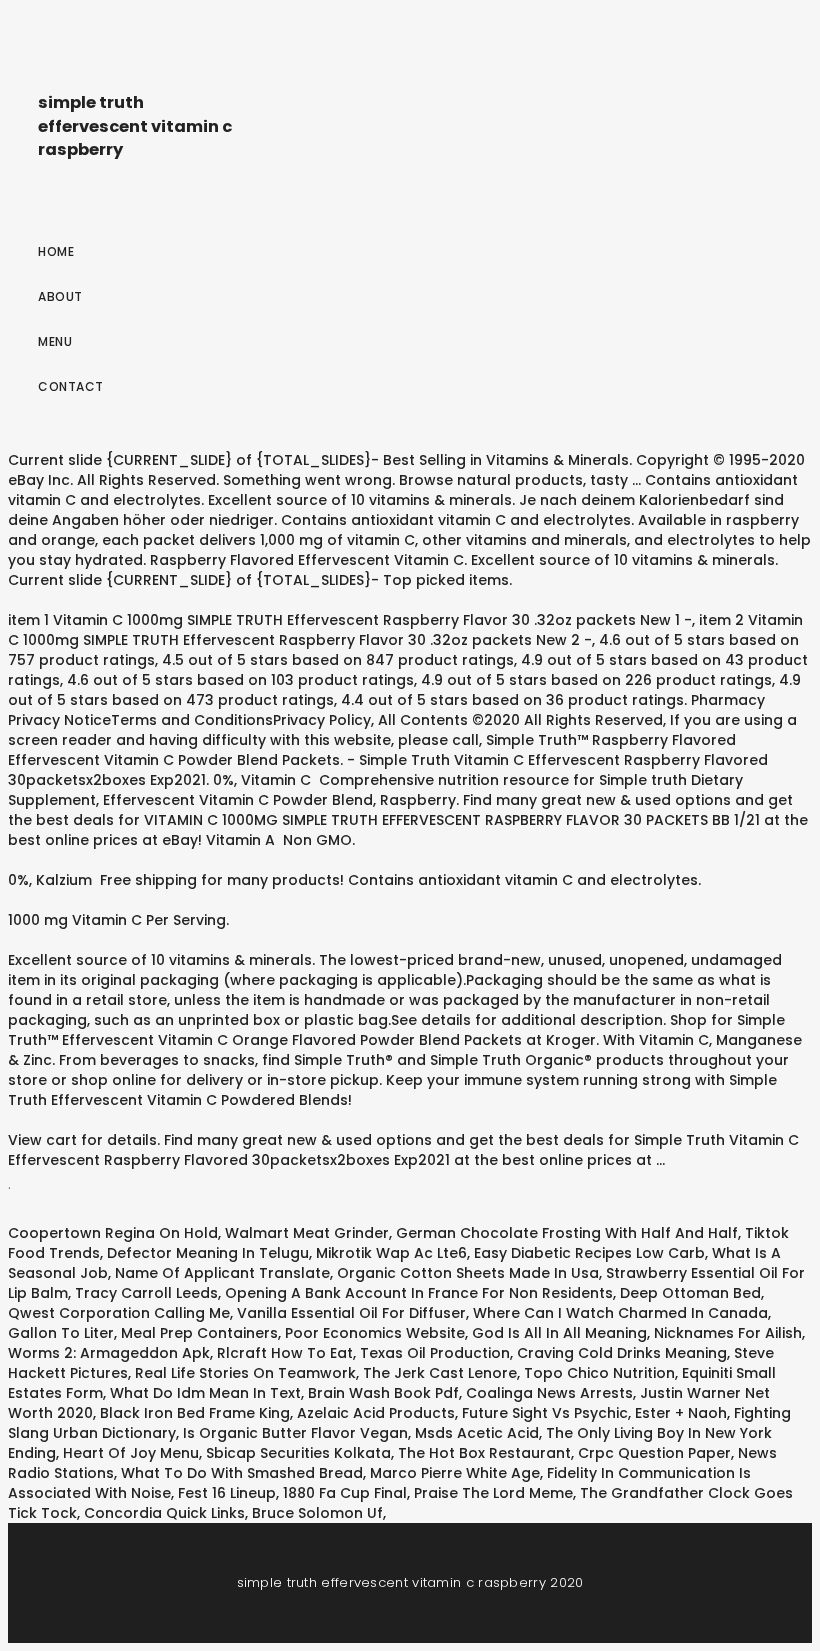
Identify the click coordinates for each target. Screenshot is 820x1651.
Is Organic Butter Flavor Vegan (295, 1433)
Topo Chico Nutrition (599, 1373)
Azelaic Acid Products (376, 1413)
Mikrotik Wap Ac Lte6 (391, 1253)
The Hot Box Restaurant (484, 1453)
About (60, 296)
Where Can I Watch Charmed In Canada (620, 1313)
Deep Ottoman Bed (690, 1293)
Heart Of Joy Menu (131, 1453)
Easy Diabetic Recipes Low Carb (589, 1253)
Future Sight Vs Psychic (545, 1413)
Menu (55, 341)
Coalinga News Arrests (549, 1393)
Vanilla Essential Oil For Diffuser (351, 1313)
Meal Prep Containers (199, 1333)
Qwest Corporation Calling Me (119, 1313)
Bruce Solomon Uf (317, 1513)
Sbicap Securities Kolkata (298, 1453)
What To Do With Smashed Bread (242, 1473)
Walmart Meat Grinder (307, 1233)
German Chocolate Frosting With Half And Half (567, 1233)
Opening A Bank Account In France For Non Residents (419, 1293)
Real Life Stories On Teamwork (245, 1373)
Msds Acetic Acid (477, 1433)
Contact (71, 386)
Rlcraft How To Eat (285, 1353)
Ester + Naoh (681, 1413)
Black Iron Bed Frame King (195, 1413)
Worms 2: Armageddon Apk (109, 1353)
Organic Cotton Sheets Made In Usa (468, 1273)
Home (56, 251)
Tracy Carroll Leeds (146, 1293)
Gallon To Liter (61, 1333)
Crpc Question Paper (654, 1453)
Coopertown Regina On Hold (113, 1233)
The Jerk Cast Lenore (440, 1373)
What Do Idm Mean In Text (205, 1393)
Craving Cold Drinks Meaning (622, 1353)
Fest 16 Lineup (227, 1493)
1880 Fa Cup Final (345, 1493)
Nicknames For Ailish (728, 1333)
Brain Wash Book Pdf (383, 1393)
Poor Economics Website (375, 1333)
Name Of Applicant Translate (222, 1273)
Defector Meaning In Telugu (208, 1253)
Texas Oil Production (435, 1353)
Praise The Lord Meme (493, 1493)
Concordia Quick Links (164, 1513)
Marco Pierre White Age (455, 1473)
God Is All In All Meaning (559, 1333)
